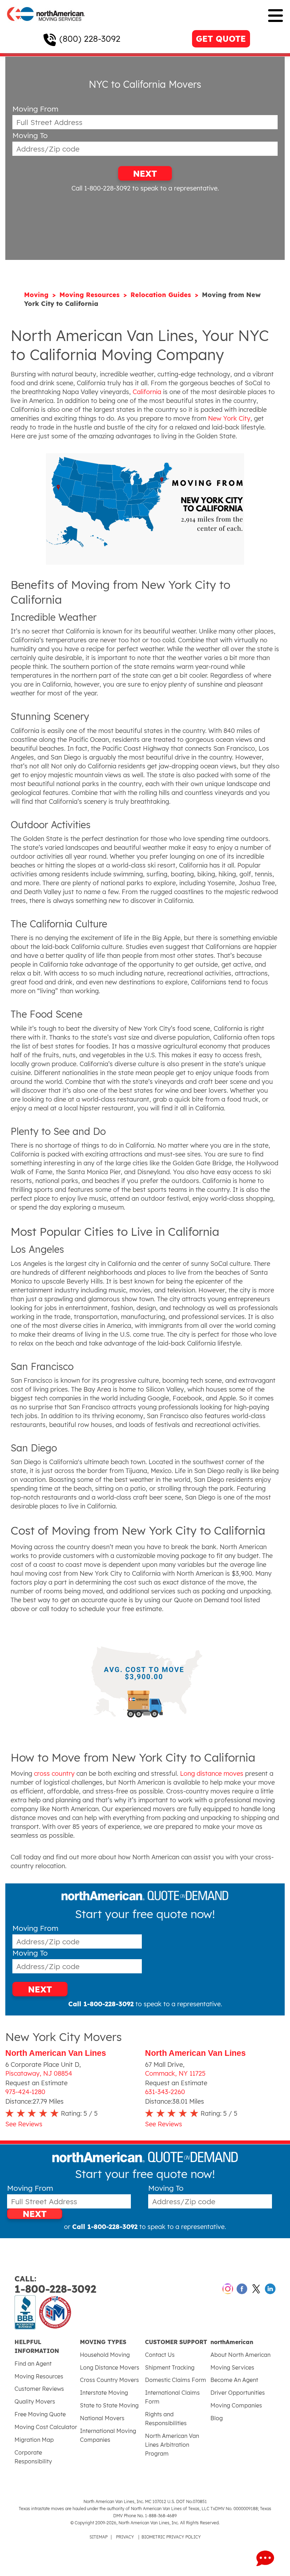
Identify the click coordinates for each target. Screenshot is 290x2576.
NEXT (145, 174)
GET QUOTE (221, 39)
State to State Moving (109, 2405)
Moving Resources (91, 295)
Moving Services (232, 2367)
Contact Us (160, 2355)
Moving (37, 295)
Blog (217, 2418)
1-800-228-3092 (55, 2285)
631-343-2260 (165, 2092)
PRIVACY (125, 2537)
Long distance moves (212, 1773)
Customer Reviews (39, 2389)
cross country (54, 1773)
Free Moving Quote (40, 2414)
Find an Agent (33, 2364)
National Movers (102, 2418)
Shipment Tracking (170, 2367)
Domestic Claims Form (176, 2380)
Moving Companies (236, 2405)
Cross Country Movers (109, 2380)
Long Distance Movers (110, 2367)
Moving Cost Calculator (46, 2427)
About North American (240, 2355)
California (147, 392)
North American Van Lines (56, 2053)
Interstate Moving (104, 2393)
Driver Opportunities (238, 2393)
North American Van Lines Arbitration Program (172, 2445)
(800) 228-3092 (90, 39)
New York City (229, 418)
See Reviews (24, 2124)
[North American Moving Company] (46, 26)
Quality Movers (35, 2401)
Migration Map (34, 2440)
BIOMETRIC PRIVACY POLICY (171, 2537)
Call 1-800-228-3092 (101, 188)
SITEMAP (98, 2537)
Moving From (35, 109)
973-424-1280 (25, 2092)
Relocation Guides (162, 295)
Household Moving (105, 2355)
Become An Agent (234, 2380)
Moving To (30, 135)
